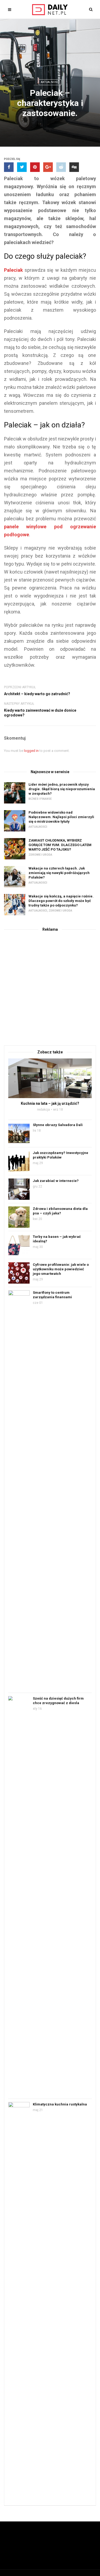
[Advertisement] (50, 988)
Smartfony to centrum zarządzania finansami (52, 1295)
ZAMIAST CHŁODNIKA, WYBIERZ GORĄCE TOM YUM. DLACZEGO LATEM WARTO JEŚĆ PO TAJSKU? (60, 845)
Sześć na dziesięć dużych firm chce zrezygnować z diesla (58, 1701)
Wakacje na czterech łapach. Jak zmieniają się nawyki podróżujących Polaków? (59, 873)
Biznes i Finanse (40, 799)
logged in (31, 751)
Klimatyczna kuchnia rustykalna (60, 2104)
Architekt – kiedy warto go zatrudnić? (37, 694)
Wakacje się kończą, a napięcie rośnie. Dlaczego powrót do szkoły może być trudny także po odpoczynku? (61, 901)
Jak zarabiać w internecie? (56, 1181)
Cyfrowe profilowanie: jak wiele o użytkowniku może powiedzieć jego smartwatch (61, 1269)
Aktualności (50, 82)
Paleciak (13, 270)
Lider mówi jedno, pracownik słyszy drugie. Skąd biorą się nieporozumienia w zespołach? (62, 789)
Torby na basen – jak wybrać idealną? (57, 1239)
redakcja (43, 1110)
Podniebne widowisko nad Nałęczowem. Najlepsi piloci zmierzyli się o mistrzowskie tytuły (61, 817)
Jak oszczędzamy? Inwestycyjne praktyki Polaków (61, 1155)
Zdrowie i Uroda (40, 855)
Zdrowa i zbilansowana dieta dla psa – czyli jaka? (60, 1211)
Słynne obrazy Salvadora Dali (58, 1125)
